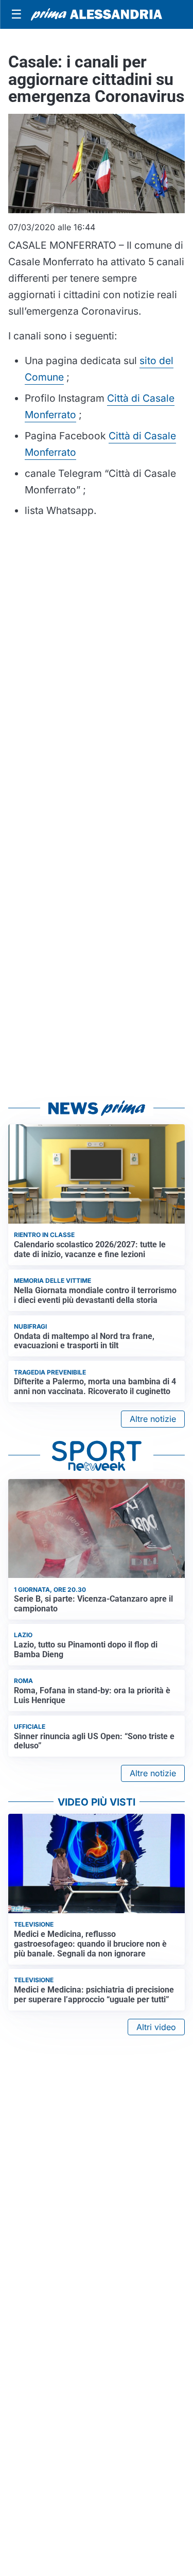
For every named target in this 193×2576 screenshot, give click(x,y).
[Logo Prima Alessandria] (97, 14)
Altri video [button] (156, 2027)
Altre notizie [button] (153, 1419)
